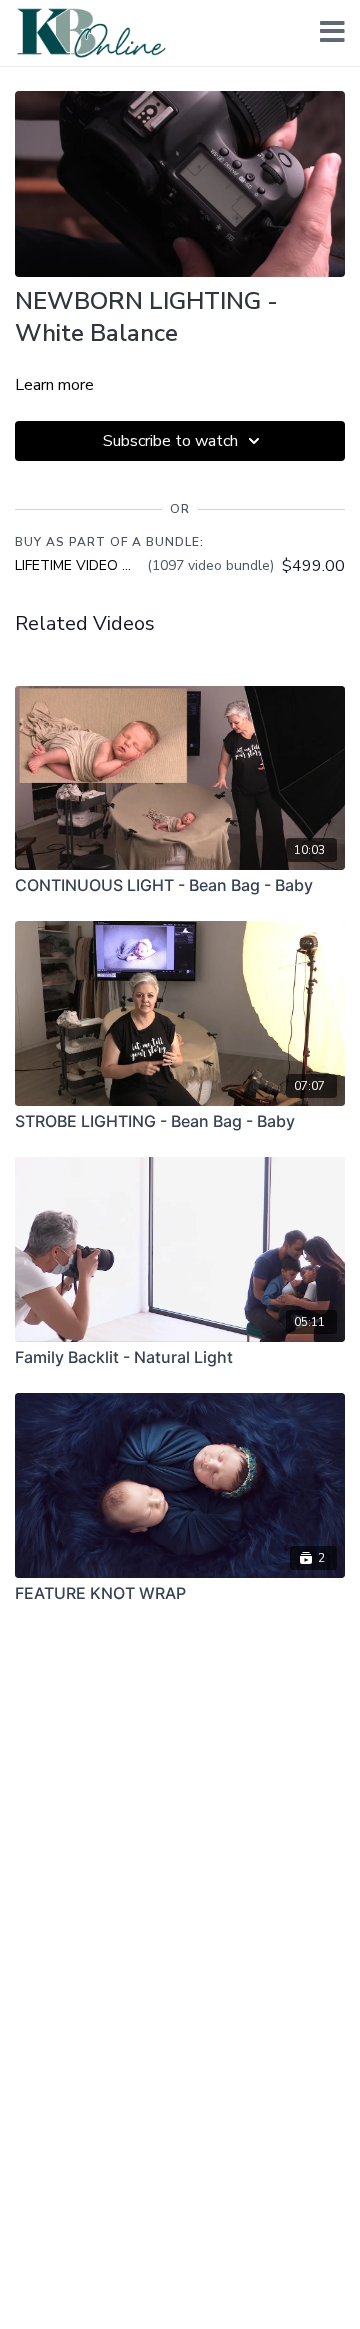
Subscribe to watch (170, 441)
